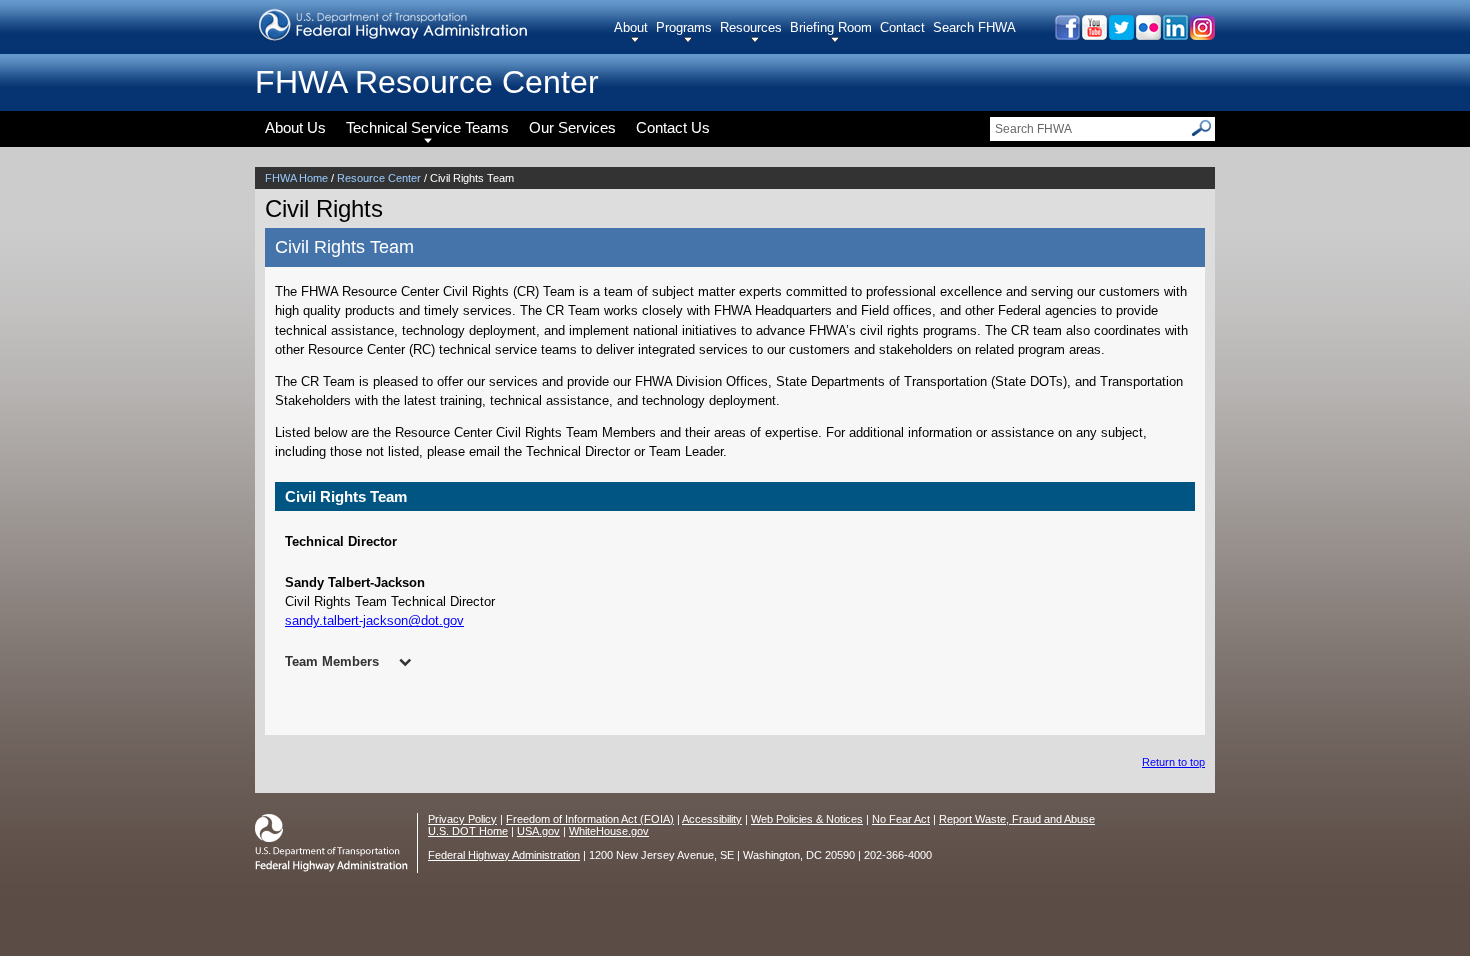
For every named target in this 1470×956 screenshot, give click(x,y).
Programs (684, 27)
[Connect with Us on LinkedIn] (1174, 34)
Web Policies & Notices (807, 819)
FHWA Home (296, 178)
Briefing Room (831, 27)
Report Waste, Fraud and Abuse (1017, 819)
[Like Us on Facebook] (1066, 34)
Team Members (332, 661)
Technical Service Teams (427, 127)
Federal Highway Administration (504, 855)
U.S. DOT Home (468, 831)
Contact (902, 27)
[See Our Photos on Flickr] (1147, 34)
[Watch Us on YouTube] (1093, 34)
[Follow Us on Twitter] (1120, 34)
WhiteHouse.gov (609, 831)
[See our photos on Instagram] (1201, 34)
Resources (751, 27)
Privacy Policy (462, 819)
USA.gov (538, 831)
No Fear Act (901, 819)
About (631, 27)
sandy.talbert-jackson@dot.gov (374, 620)
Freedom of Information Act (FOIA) (590, 819)
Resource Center (379, 178)
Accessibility (712, 819)
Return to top (1173, 762)
